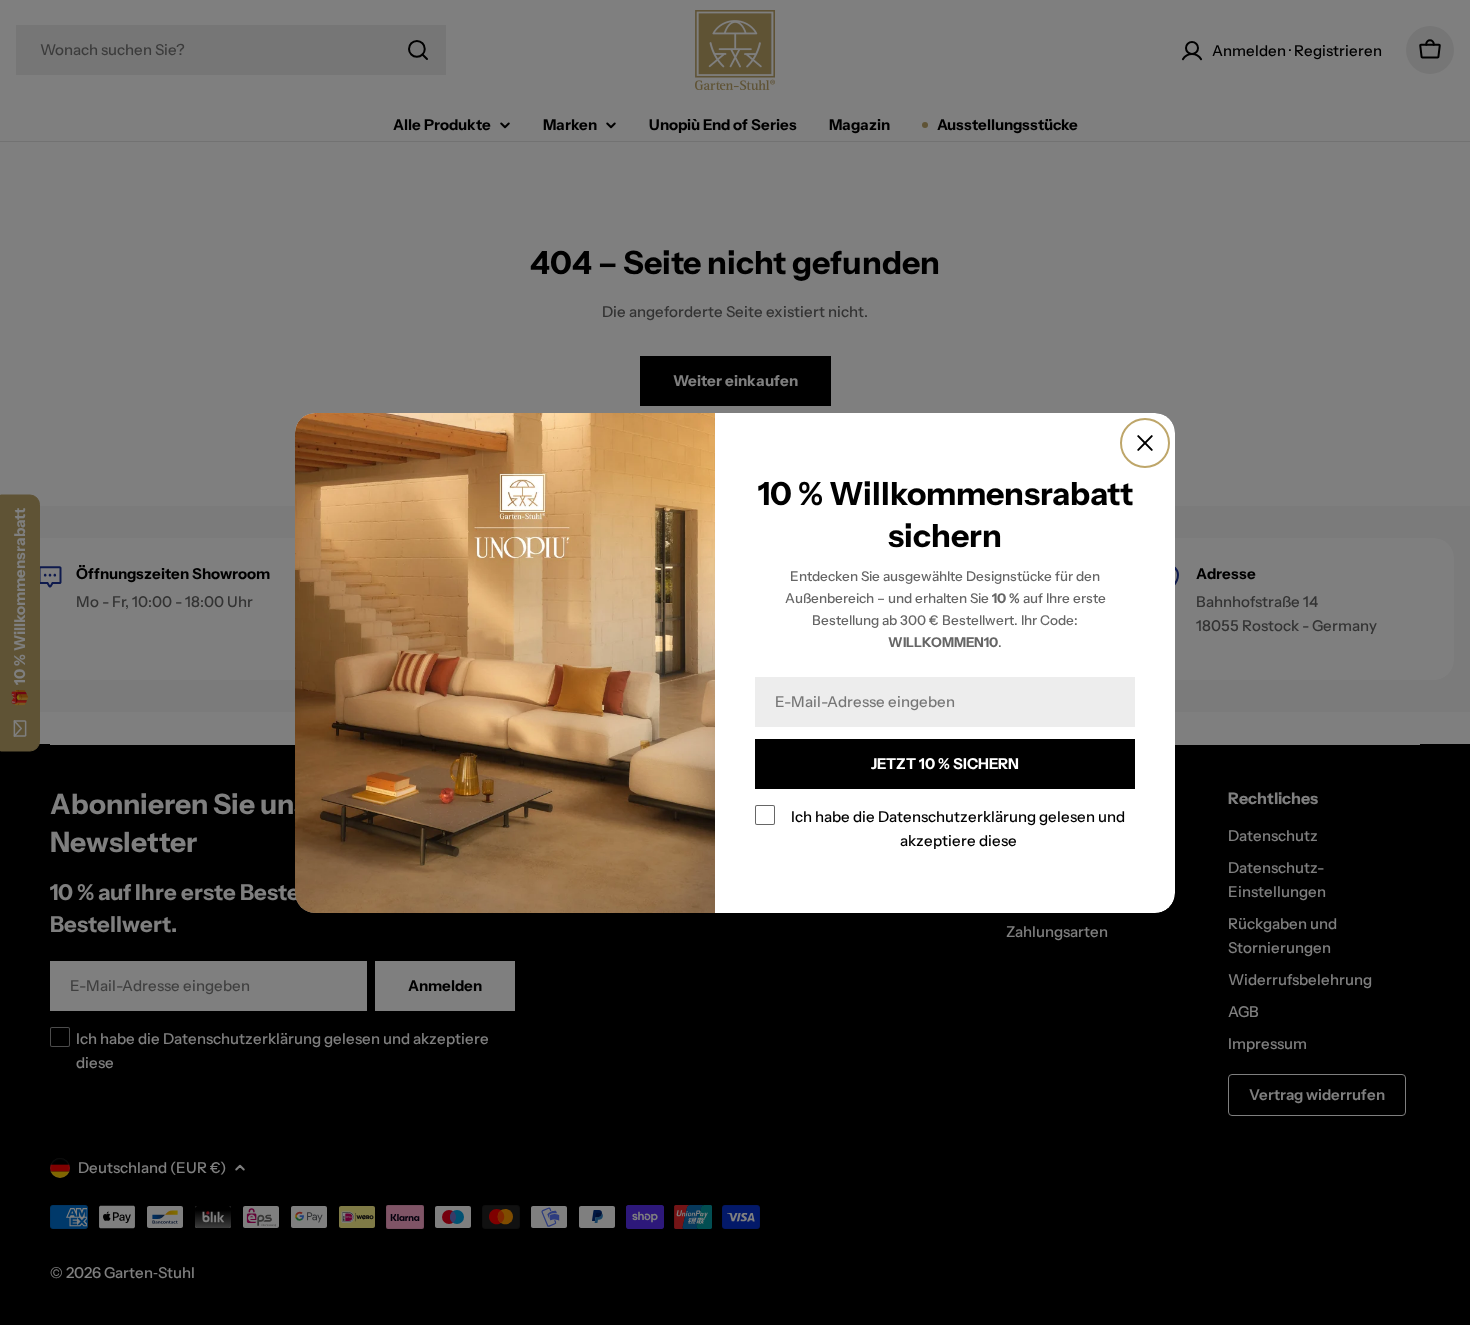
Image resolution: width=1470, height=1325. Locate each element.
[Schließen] (1145, 443)
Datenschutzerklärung (957, 816)
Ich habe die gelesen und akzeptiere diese (958, 828)
